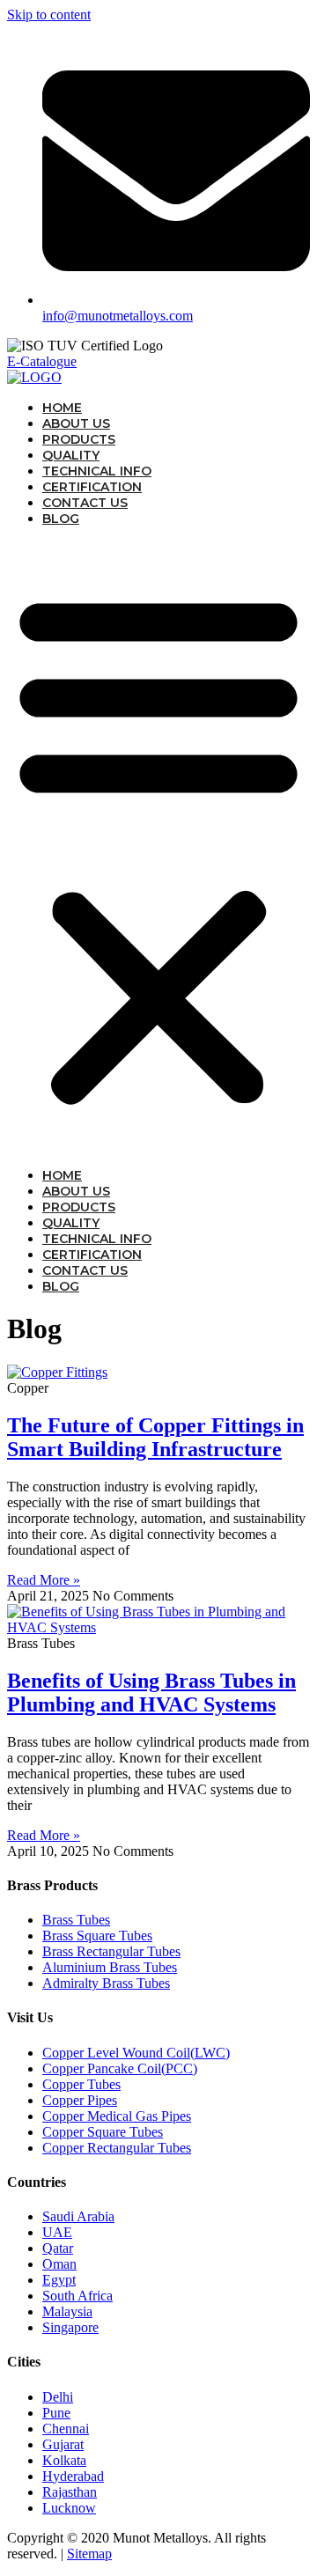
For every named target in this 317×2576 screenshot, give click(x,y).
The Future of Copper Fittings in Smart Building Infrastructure (155, 1437)
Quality (71, 455)
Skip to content (49, 15)
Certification (92, 487)
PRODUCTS (79, 439)
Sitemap (89, 2554)
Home (62, 408)
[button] (158, 847)
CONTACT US (85, 503)
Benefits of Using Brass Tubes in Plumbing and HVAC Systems (151, 1693)
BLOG (61, 519)
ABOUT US (76, 423)
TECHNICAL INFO (97, 471)
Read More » (44, 1580)
